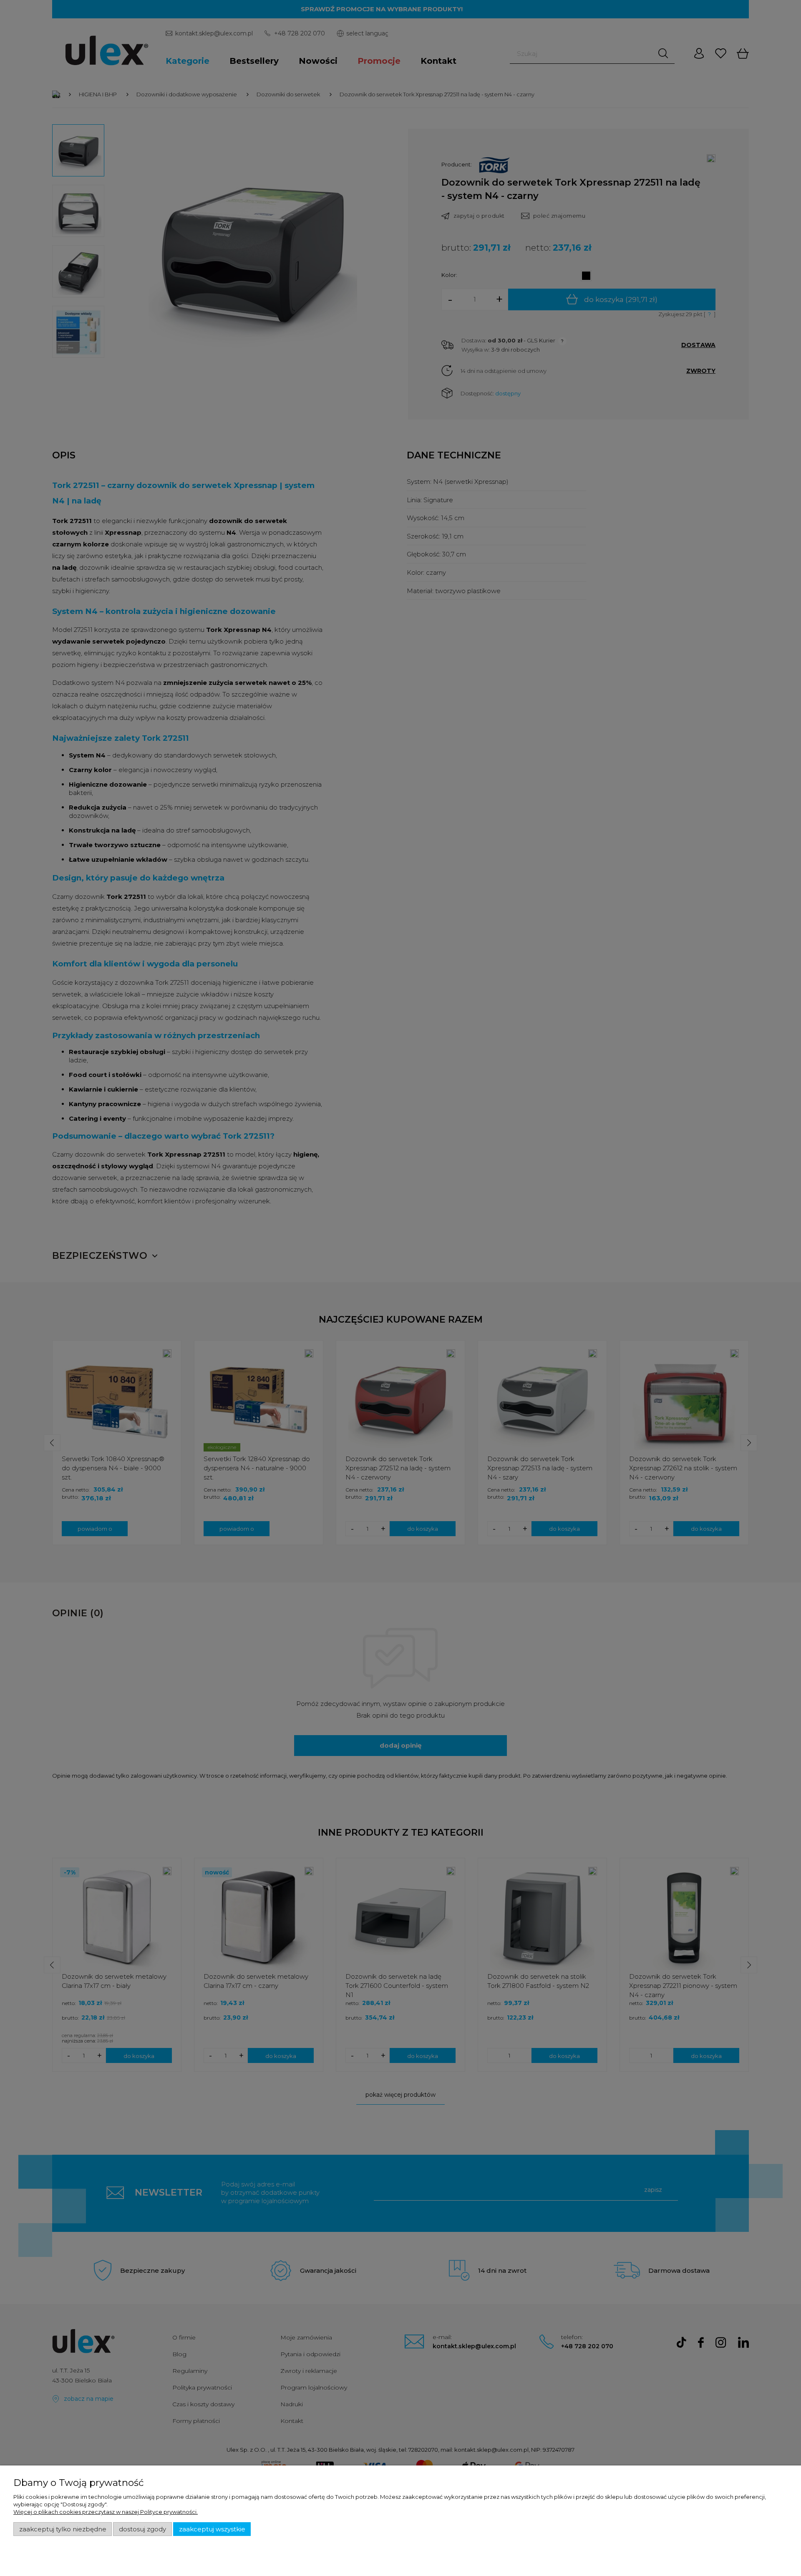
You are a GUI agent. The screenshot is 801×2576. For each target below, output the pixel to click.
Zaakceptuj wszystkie (212, 2529)
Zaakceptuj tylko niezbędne (63, 2529)
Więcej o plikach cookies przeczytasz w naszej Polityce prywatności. (106, 2512)
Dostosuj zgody (142, 2529)
